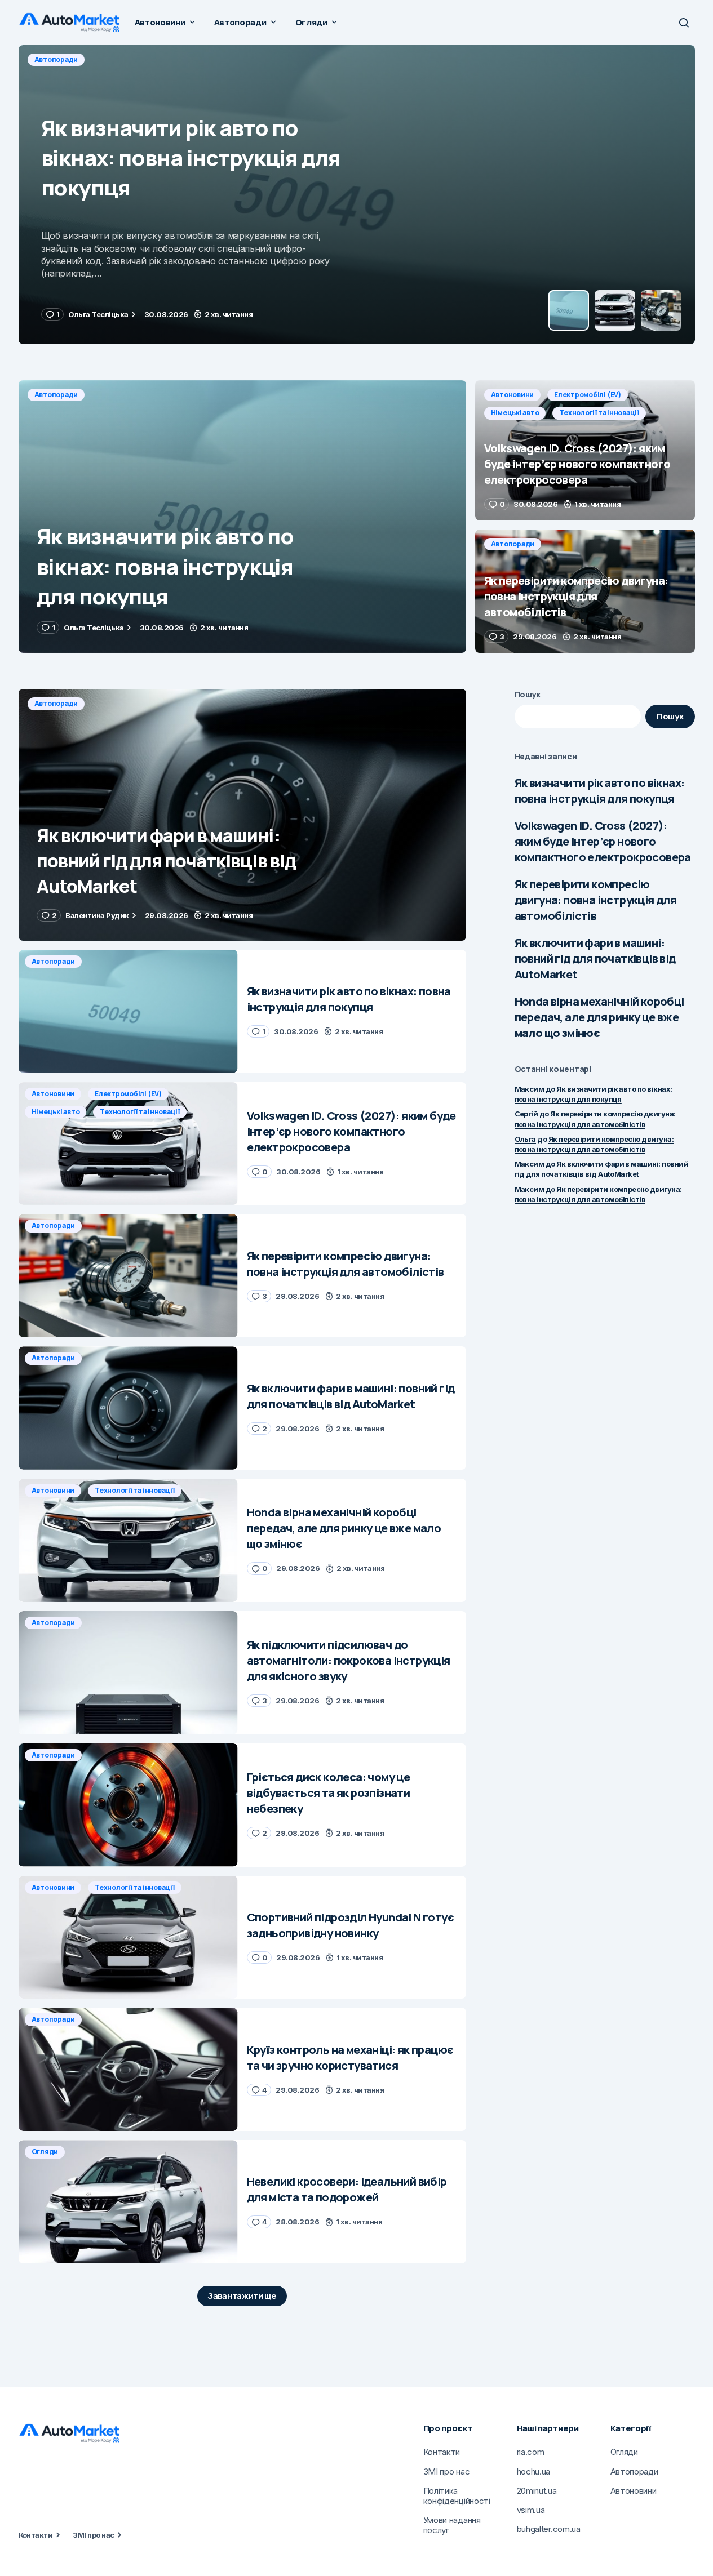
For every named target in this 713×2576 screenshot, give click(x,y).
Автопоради (56, 395)
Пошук (528, 694)
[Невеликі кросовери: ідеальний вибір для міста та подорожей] (128, 2202)
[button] (684, 23)
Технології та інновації (293, 59)
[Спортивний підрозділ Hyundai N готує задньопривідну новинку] (128, 1937)
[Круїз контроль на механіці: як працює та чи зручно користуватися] (128, 2069)
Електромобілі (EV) (131, 59)
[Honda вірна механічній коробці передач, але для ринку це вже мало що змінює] (128, 1540)
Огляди (45, 2152)
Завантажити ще (242, 2296)
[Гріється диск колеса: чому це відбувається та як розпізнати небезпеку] (128, 1805)
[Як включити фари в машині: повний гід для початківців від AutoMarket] (242, 815)
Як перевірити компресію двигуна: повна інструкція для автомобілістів (596, 900)
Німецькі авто (209, 59)
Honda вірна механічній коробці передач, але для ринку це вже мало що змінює (599, 1017)
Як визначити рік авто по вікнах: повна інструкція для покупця (600, 791)
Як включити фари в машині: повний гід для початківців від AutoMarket (595, 958)
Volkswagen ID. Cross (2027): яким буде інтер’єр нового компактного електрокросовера (603, 841)
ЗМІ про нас (93, 2535)
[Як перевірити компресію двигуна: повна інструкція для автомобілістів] (585, 591)
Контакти (36, 2535)
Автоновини (56, 59)
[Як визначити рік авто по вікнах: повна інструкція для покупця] (242, 517)
